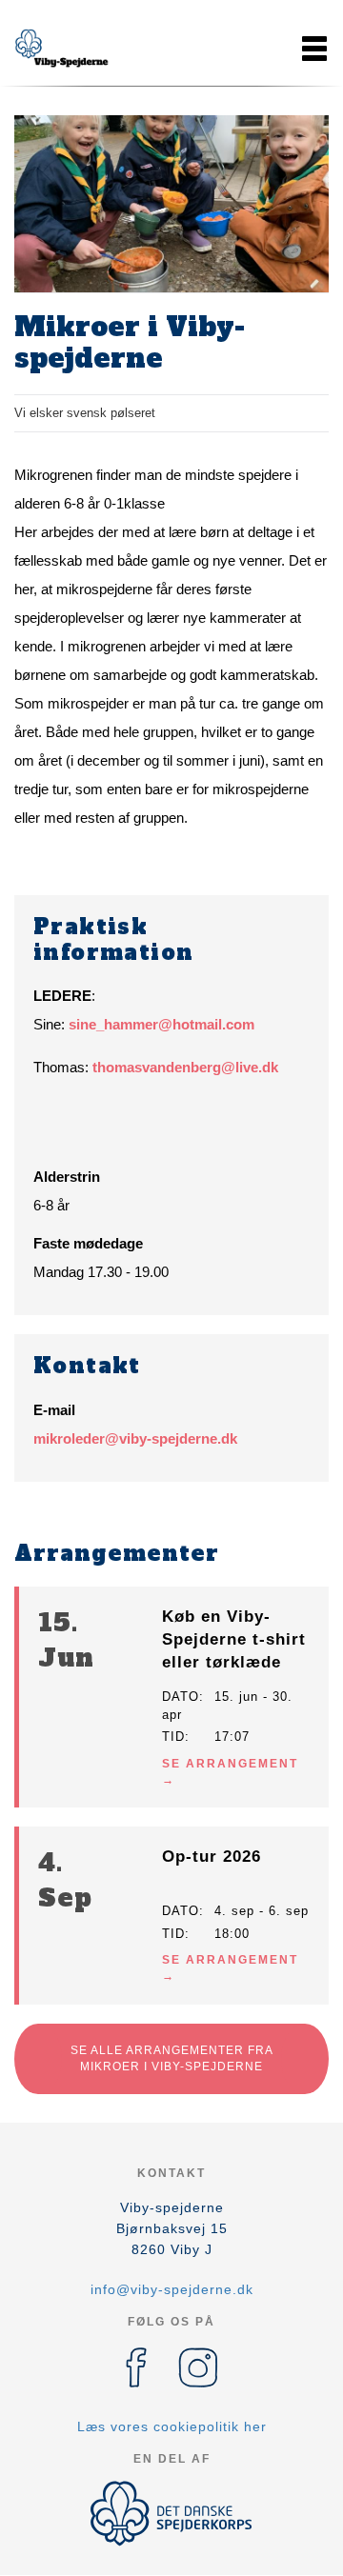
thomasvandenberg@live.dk (185, 1067)
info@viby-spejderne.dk (172, 2289)
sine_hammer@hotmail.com (161, 1024)
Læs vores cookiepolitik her (172, 2426)
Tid (173, 1737)
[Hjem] (62, 49)
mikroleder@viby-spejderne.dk (135, 1438)
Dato (181, 1697)
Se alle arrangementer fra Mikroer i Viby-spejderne (172, 2058)
